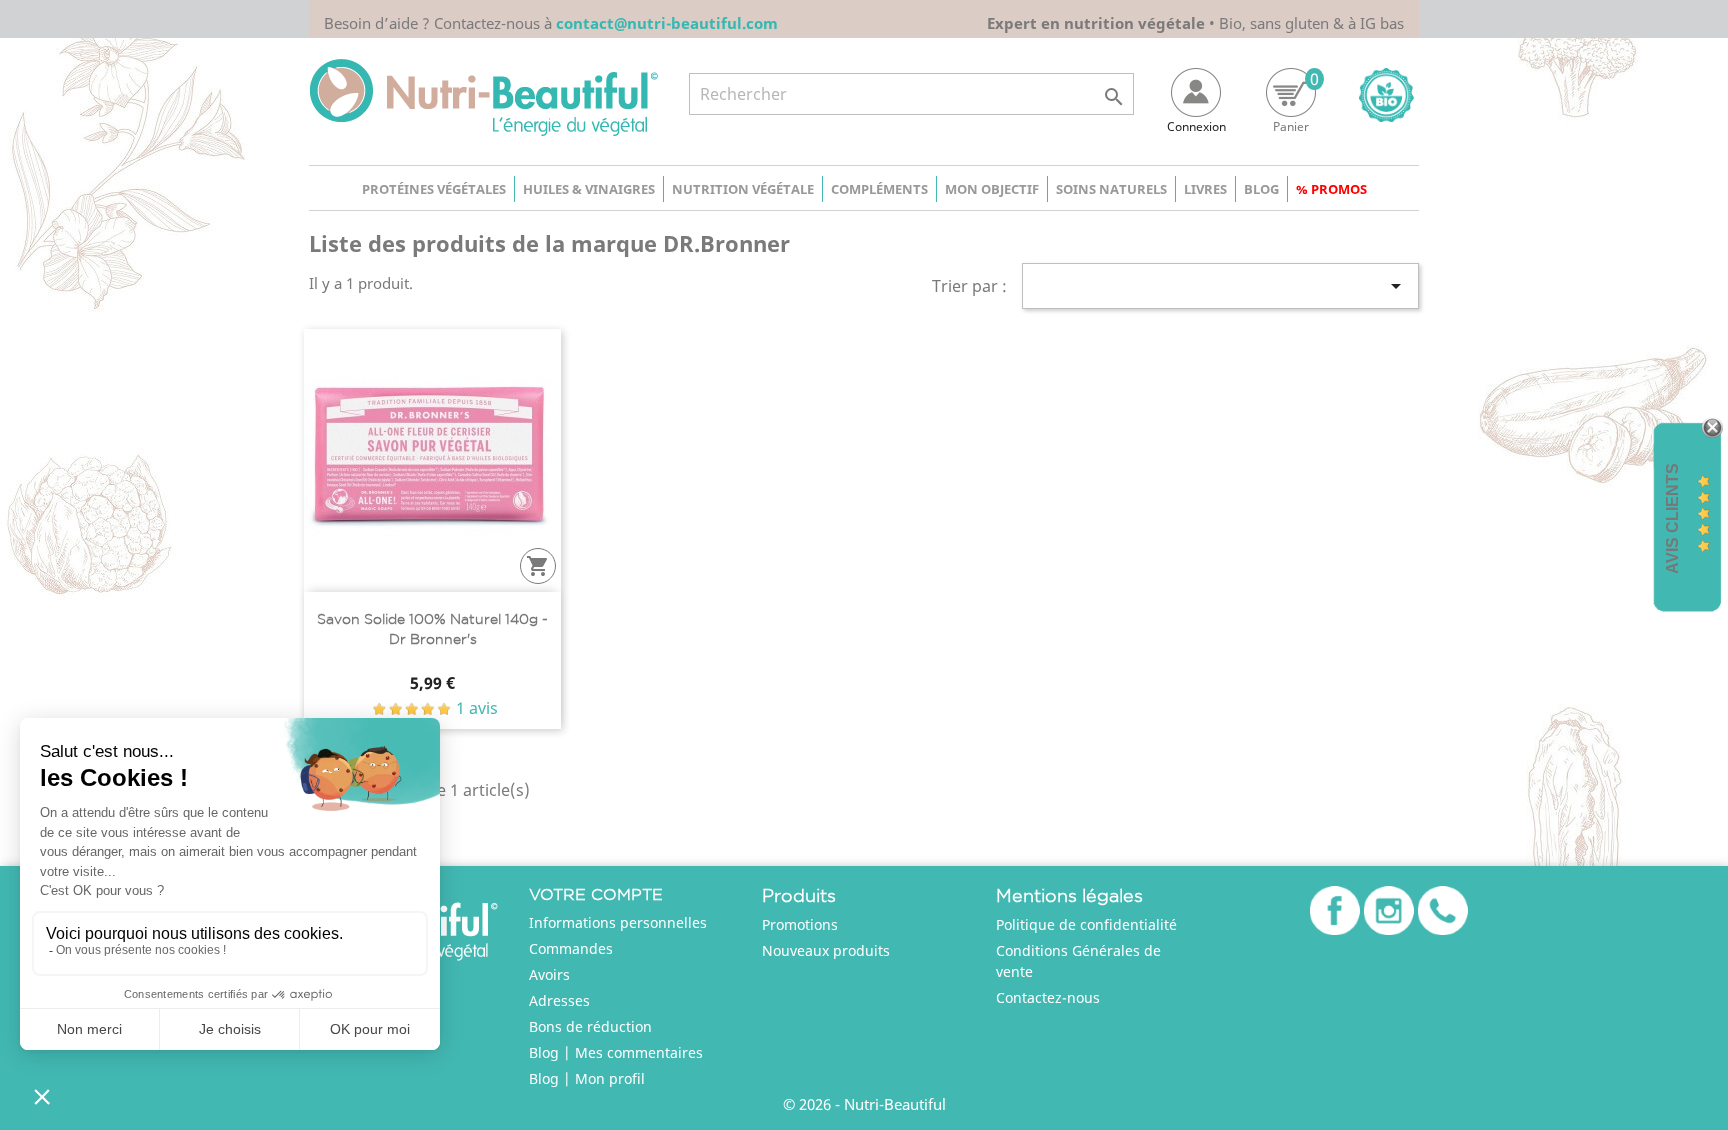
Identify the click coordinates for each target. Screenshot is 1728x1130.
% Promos (1331, 189)
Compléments (879, 189)
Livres (1205, 189)
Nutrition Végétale (743, 189)
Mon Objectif (992, 189)
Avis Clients (1672, 517)
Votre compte (596, 894)
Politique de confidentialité (1086, 924)
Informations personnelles (618, 922)
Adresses (559, 1000)
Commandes (571, 948)
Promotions (800, 924)
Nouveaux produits (826, 950)
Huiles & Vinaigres (589, 189)
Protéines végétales (434, 189)
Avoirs (549, 974)
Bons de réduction (590, 1026)
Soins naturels (1111, 189)
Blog (1261, 189)
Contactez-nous (1048, 997)
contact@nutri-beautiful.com (667, 23)
